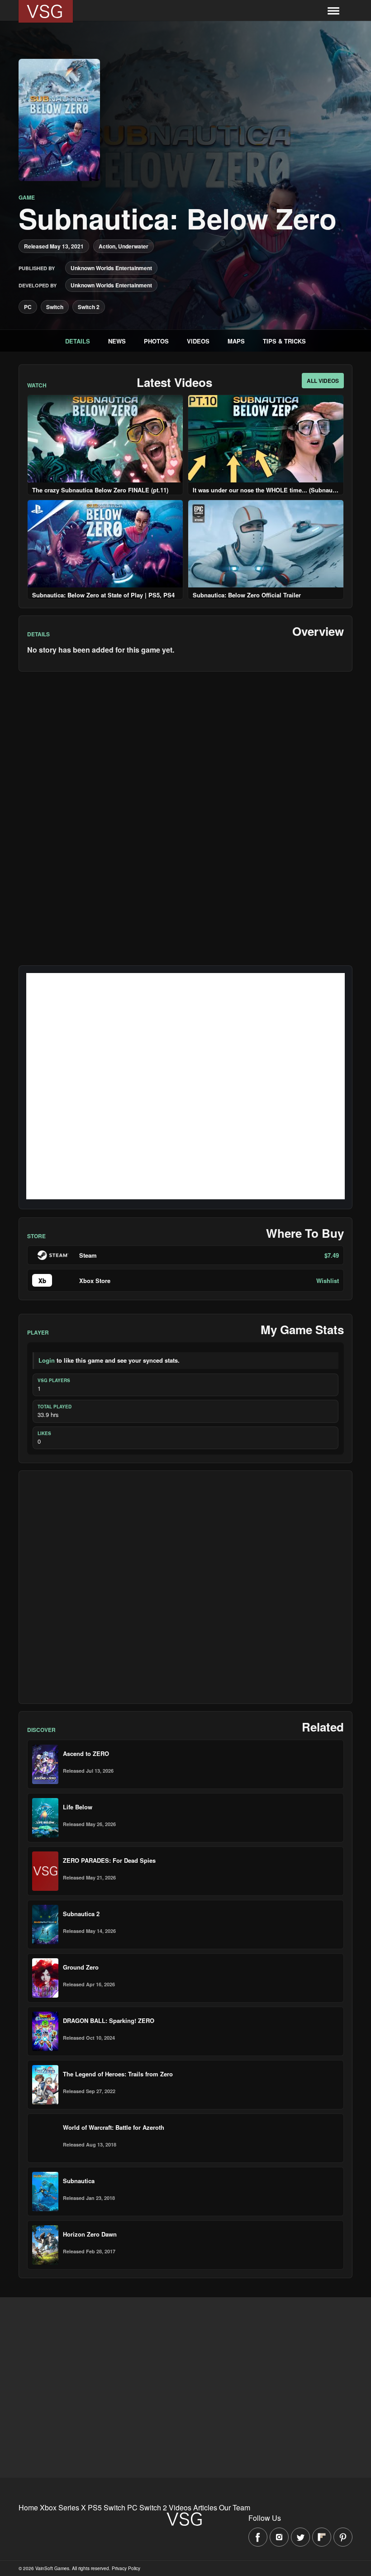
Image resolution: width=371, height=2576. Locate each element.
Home (28, 2507)
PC (28, 307)
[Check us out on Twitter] (300, 2537)
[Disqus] (185, 792)
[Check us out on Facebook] (258, 2537)
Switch (55, 307)
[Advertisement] (185, 1587)
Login (47, 1360)
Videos (198, 341)
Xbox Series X (63, 2507)
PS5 (95, 2507)
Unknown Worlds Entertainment (111, 268)
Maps (236, 341)
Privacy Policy (126, 2568)
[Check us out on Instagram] (279, 2537)
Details (78, 341)
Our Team (235, 2507)
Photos (156, 341)
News (117, 341)
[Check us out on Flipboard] (322, 2537)
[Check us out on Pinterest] (343, 2537)
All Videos (323, 381)
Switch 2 (89, 307)
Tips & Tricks (284, 341)
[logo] (46, 11)
